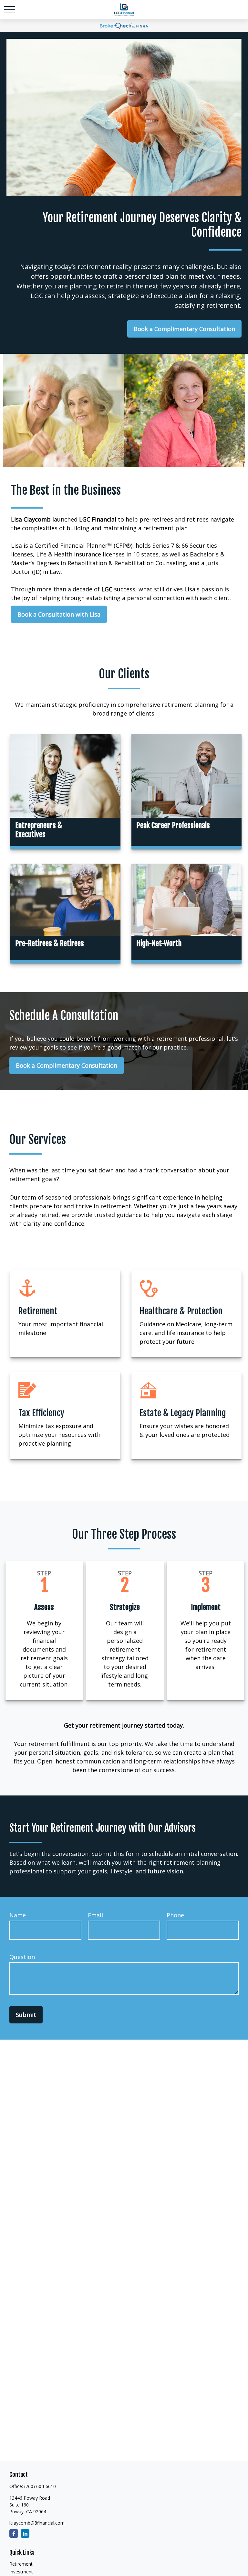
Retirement (21, 2564)
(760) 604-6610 (40, 2486)
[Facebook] (14, 2533)
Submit (26, 2015)
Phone (175, 1915)
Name (18, 1915)
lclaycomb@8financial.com (37, 2523)
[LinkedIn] (25, 2533)
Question (22, 1957)
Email (95, 1915)
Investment (21, 2572)
